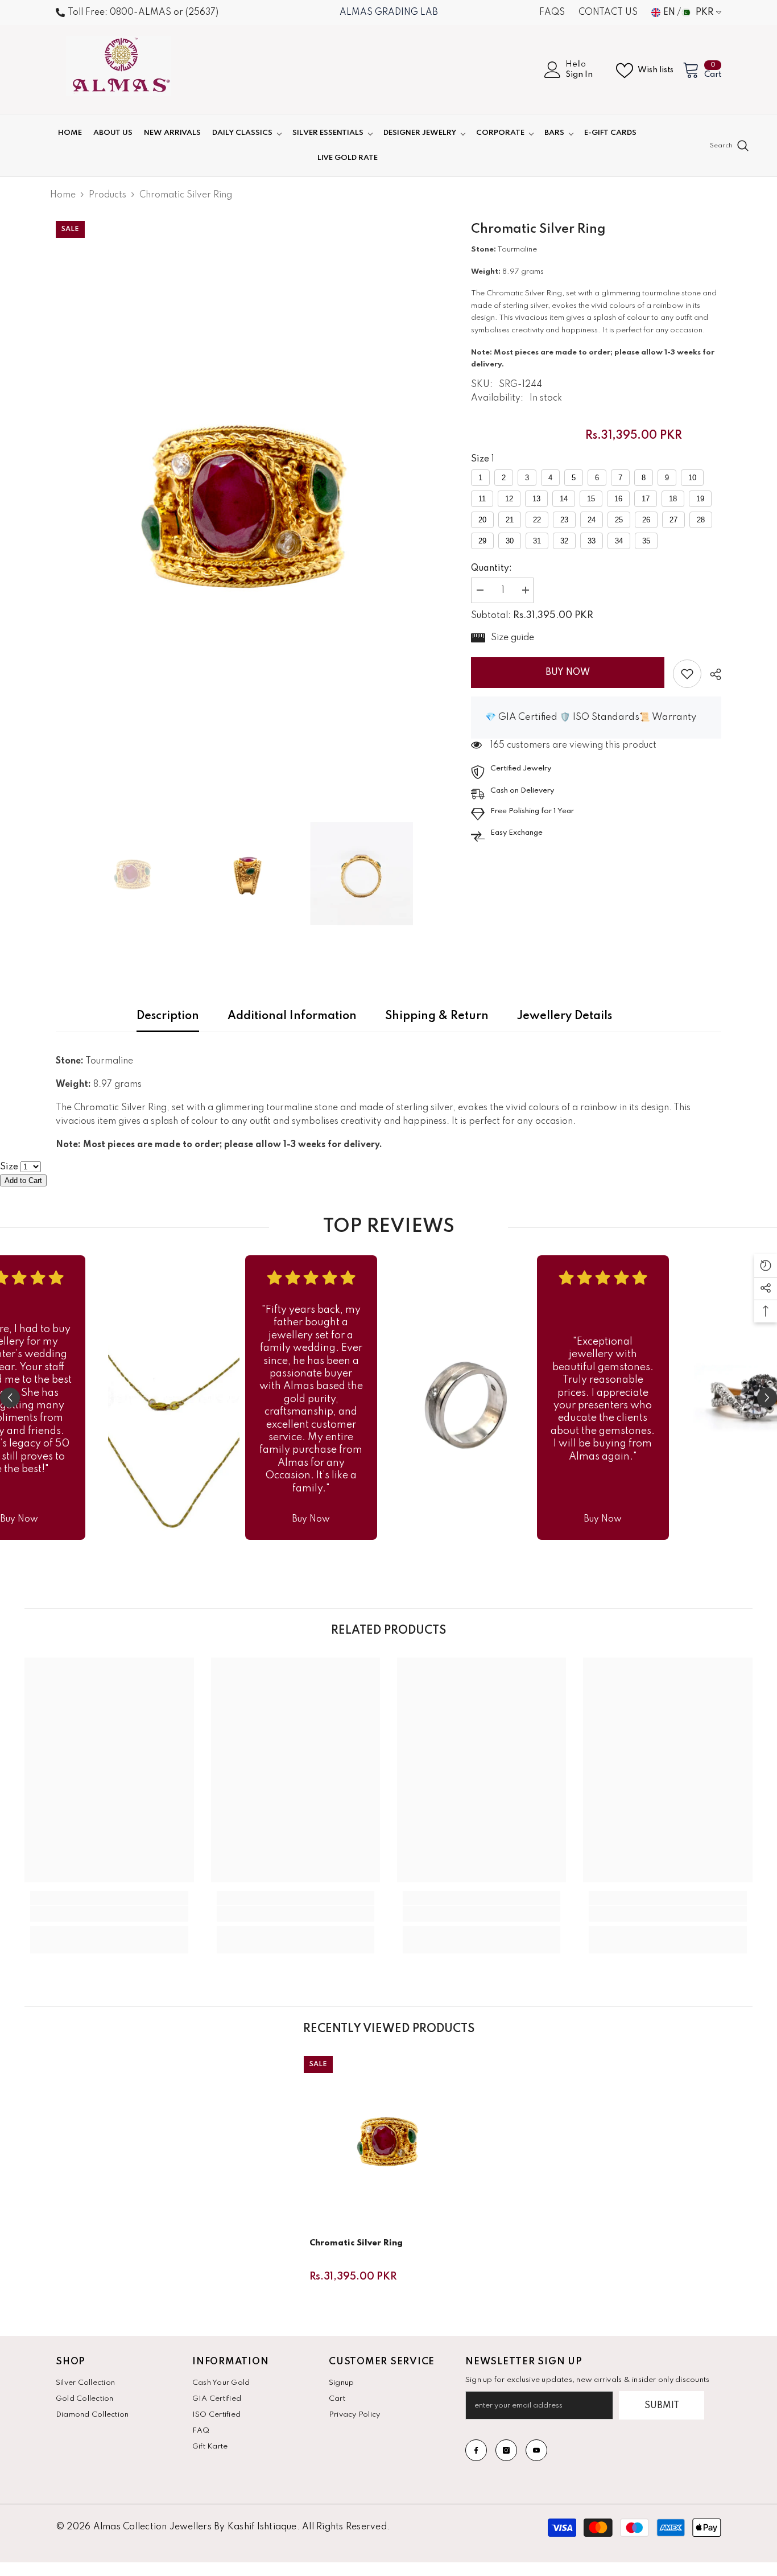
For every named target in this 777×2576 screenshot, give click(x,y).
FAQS (552, 13)
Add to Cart (23, 1180)
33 (592, 541)
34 (619, 541)
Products (108, 195)
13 (536, 499)
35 (646, 541)
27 (673, 520)
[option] (247, 503)
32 (564, 541)
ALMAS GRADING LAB (389, 13)
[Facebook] (476, 2450)
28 (701, 520)
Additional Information (292, 1016)
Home (63, 195)
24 (592, 520)
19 (700, 499)
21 (510, 520)
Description (168, 1016)
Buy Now (568, 673)
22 (537, 520)
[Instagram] (506, 2450)
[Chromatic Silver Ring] (388, 2141)
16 (618, 499)
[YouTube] (536, 2450)
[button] (10, 1398)
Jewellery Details (565, 1016)
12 (509, 499)
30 (510, 541)
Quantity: (491, 568)
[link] (687, 674)
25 (619, 520)
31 (537, 541)
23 (564, 520)
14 (564, 499)
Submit (662, 2406)
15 (591, 499)
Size (480, 459)
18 (673, 499)
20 (482, 520)
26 (646, 520)
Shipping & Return (437, 1016)
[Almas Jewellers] (174, 1398)
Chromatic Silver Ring (356, 2243)
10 (692, 478)
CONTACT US (608, 13)
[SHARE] (711, 674)
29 (482, 541)
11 (482, 499)
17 (646, 499)
